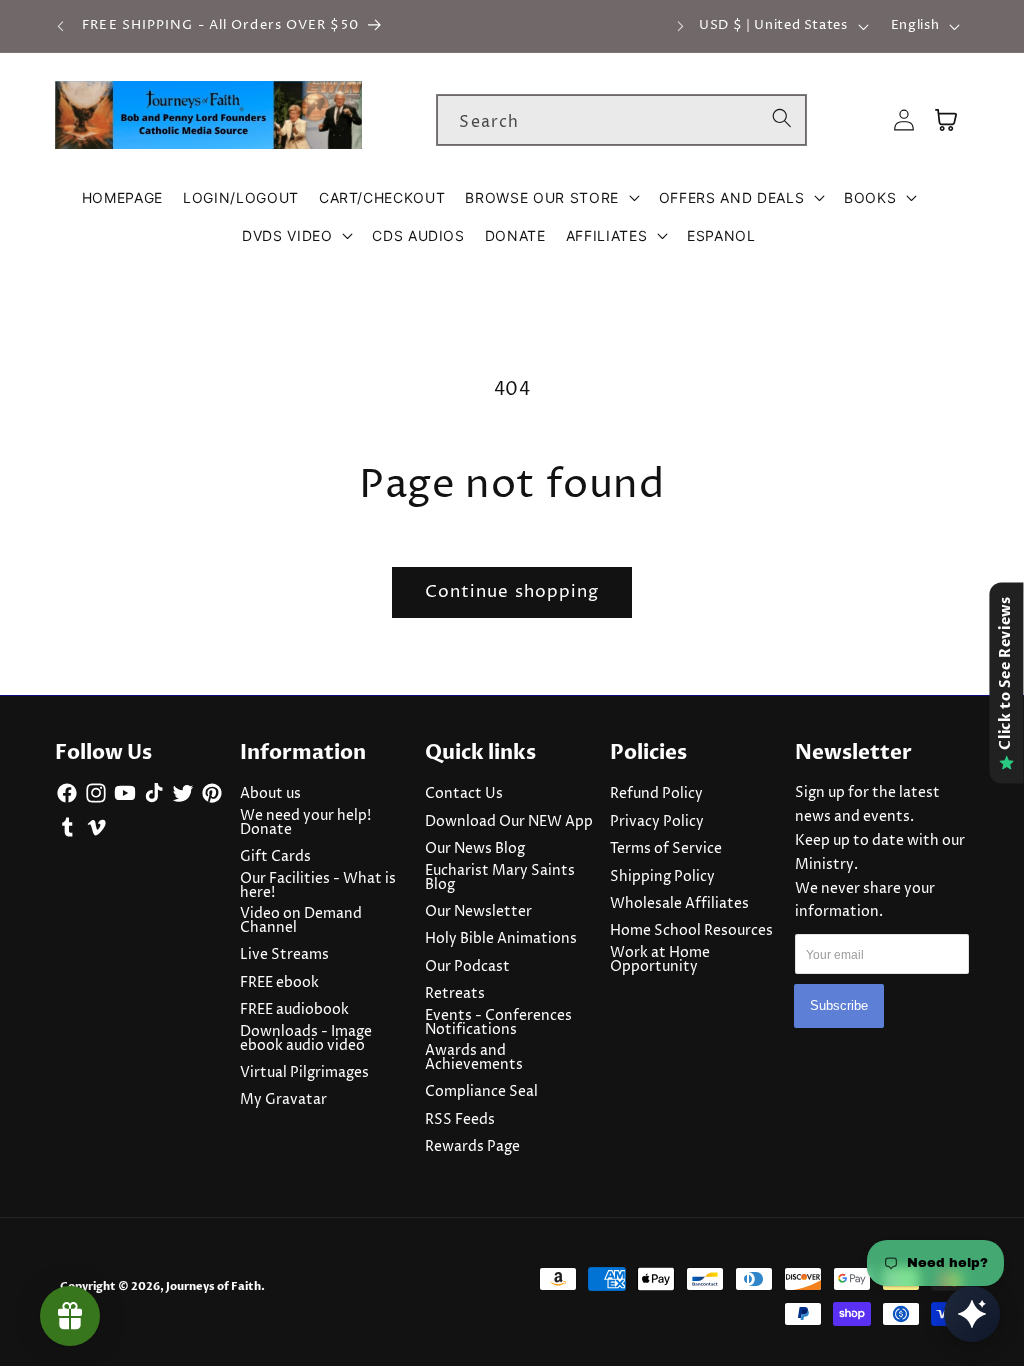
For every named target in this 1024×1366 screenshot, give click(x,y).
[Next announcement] (680, 26)
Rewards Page (472, 1147)
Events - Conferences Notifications (498, 1023)
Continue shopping (512, 592)
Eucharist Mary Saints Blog (500, 878)
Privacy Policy (657, 822)
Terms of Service (666, 849)
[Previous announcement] (61, 26)
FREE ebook (279, 983)
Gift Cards (275, 857)
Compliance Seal (481, 1092)
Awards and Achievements (474, 1058)
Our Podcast (467, 967)
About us (270, 794)
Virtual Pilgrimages (304, 1073)
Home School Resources (691, 931)
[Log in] (904, 120)
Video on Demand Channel (301, 921)
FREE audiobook (294, 1010)
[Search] (782, 119)
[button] (551, 198)
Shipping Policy (662, 877)
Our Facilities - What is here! (318, 886)
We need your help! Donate (305, 823)
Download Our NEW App (509, 822)
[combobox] (621, 120)
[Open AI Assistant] (972, 1314)
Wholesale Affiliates (679, 904)
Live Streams (284, 955)
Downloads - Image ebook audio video (306, 1039)
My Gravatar (283, 1100)
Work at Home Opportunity (660, 960)
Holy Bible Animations (501, 939)
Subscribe (839, 1005)
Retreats (455, 994)
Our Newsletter (478, 912)
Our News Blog (475, 849)
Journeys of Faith (213, 1286)
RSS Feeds (460, 1120)
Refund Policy (656, 794)
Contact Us (464, 794)
